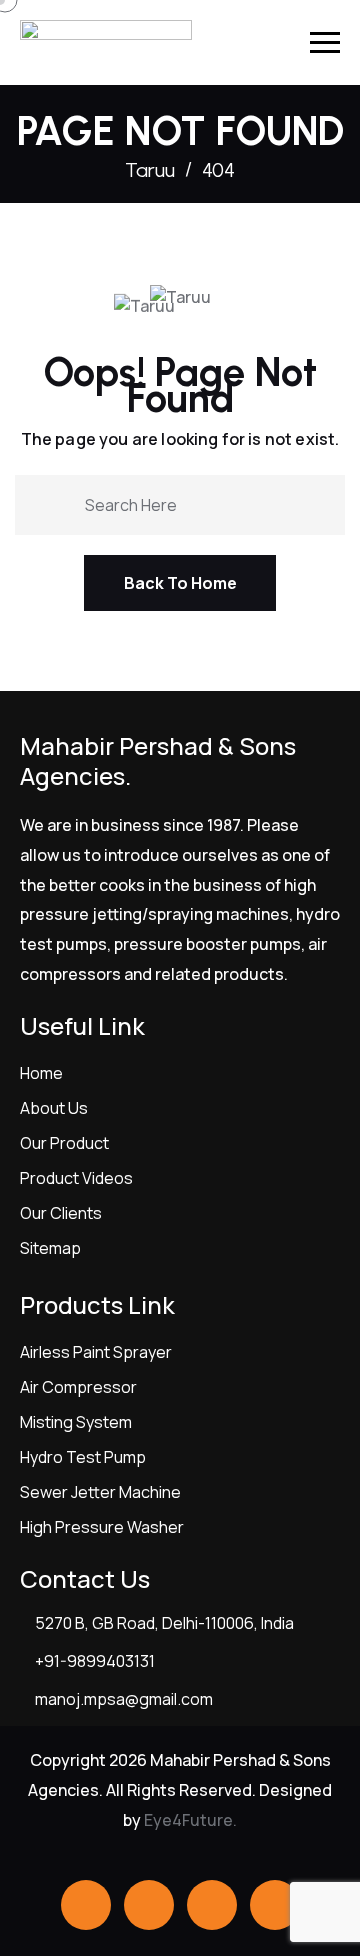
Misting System (76, 1422)
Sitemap (50, 1248)
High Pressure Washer (102, 1527)
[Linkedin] (149, 1905)
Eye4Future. (190, 1820)
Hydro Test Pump (83, 1457)
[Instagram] (275, 1905)
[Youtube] (212, 1905)
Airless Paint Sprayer (96, 1352)
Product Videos (76, 1178)
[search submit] (62, 502)
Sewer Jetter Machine (100, 1492)
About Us (54, 1108)
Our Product (64, 1143)
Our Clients (61, 1213)
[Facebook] (86, 1905)
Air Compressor (78, 1387)
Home (41, 1073)
